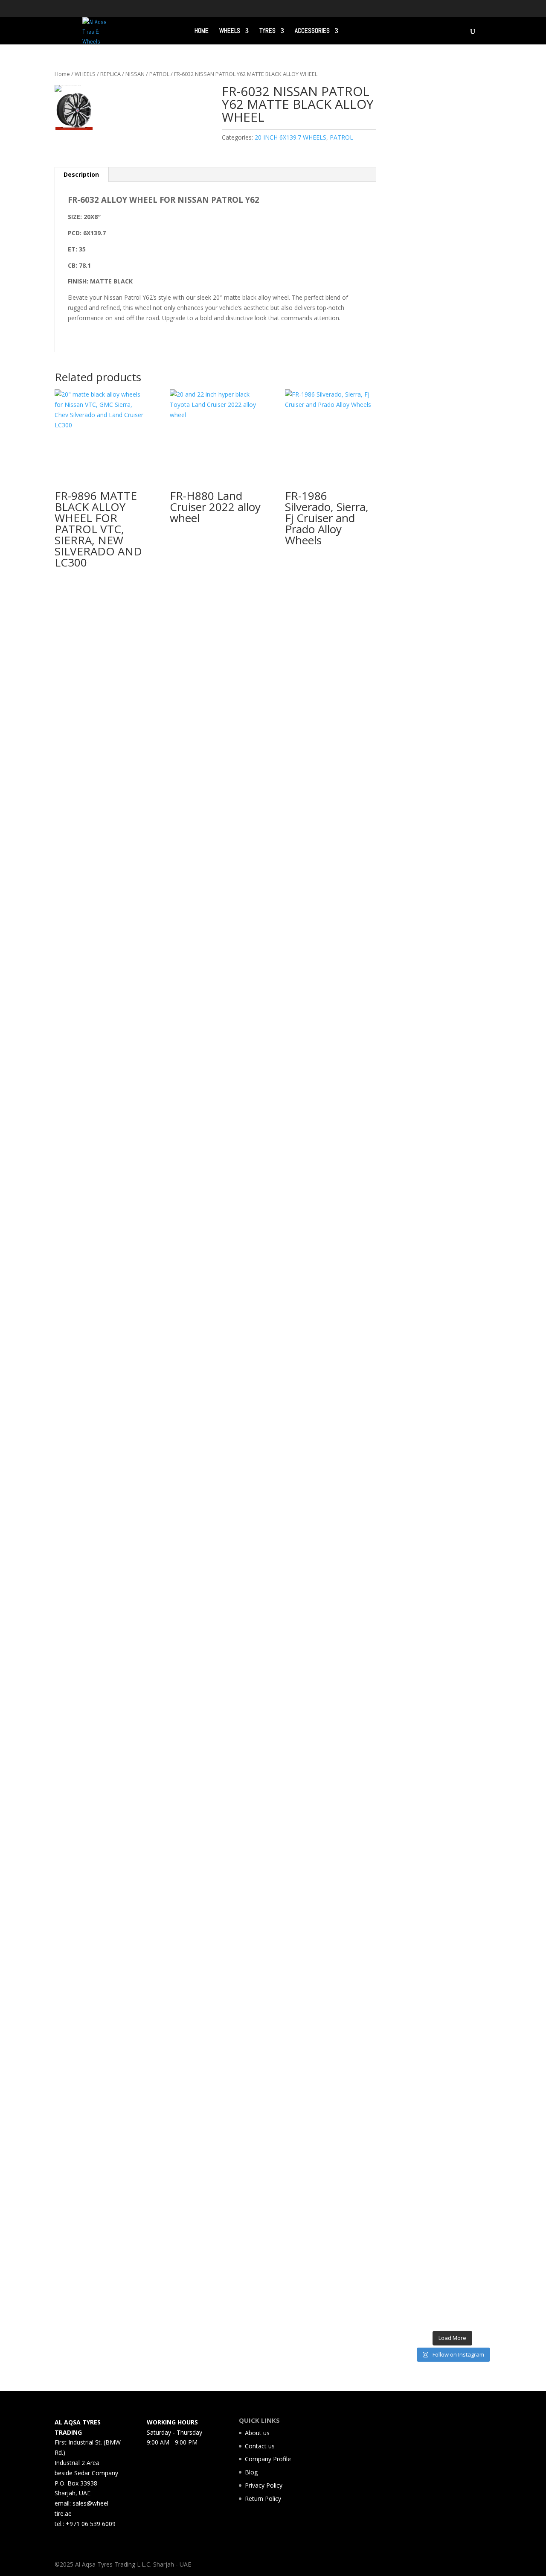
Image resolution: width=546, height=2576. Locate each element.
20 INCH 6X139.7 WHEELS (290, 137)
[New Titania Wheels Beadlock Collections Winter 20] (483, 1806)
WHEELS (230, 31)
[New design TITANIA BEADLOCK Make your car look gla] (421, 1263)
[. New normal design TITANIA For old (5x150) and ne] (483, 1233)
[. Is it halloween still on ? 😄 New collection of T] (483, 466)
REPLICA (110, 74)
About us (257, 2433)
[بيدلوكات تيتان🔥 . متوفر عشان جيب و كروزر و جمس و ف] (421, 299)
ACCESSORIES (312, 31)
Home (62, 74)
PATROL (159, 74)
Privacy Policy (264, 2485)
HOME (202, 31)
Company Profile (268, 2459)
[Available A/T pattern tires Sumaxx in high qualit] (442, 487)
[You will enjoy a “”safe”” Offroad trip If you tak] (462, 1197)
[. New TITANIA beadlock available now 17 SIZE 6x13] (421, 1963)
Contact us (260, 2446)
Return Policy (263, 2499)
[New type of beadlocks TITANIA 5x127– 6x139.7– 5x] (462, 426)
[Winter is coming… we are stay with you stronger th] (462, 1907)
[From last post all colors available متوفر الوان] (442, 1106)
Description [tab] (81, 174)
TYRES (267, 31)
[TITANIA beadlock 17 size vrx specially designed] (442, 1978)
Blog (251, 2472)
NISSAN (135, 74)
